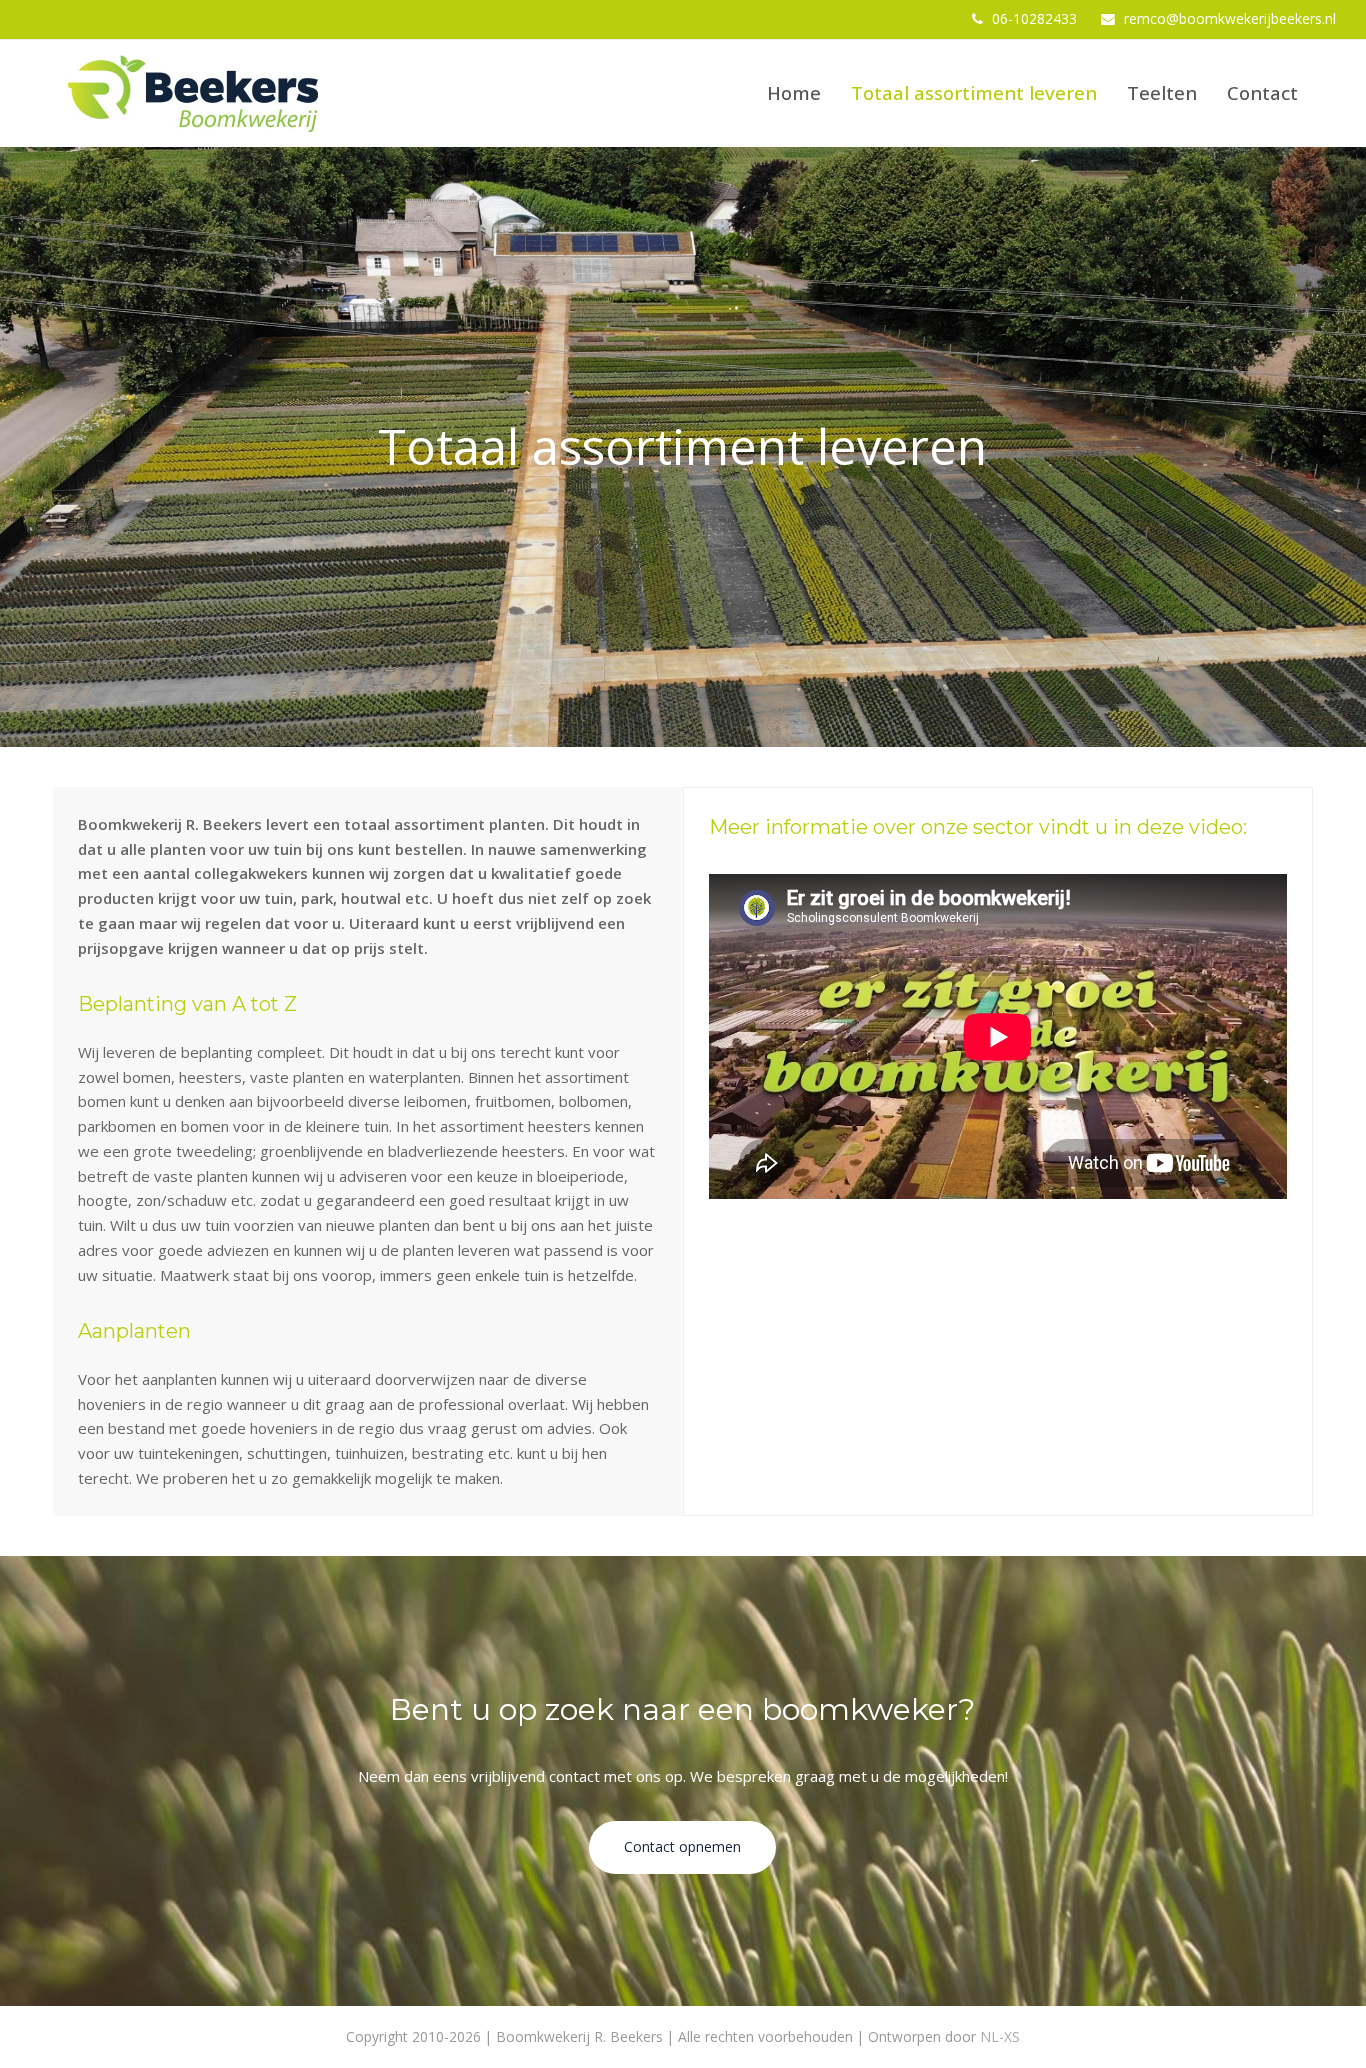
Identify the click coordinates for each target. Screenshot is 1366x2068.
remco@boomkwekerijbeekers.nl (1230, 18)
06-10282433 (1034, 18)
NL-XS (1000, 2036)
